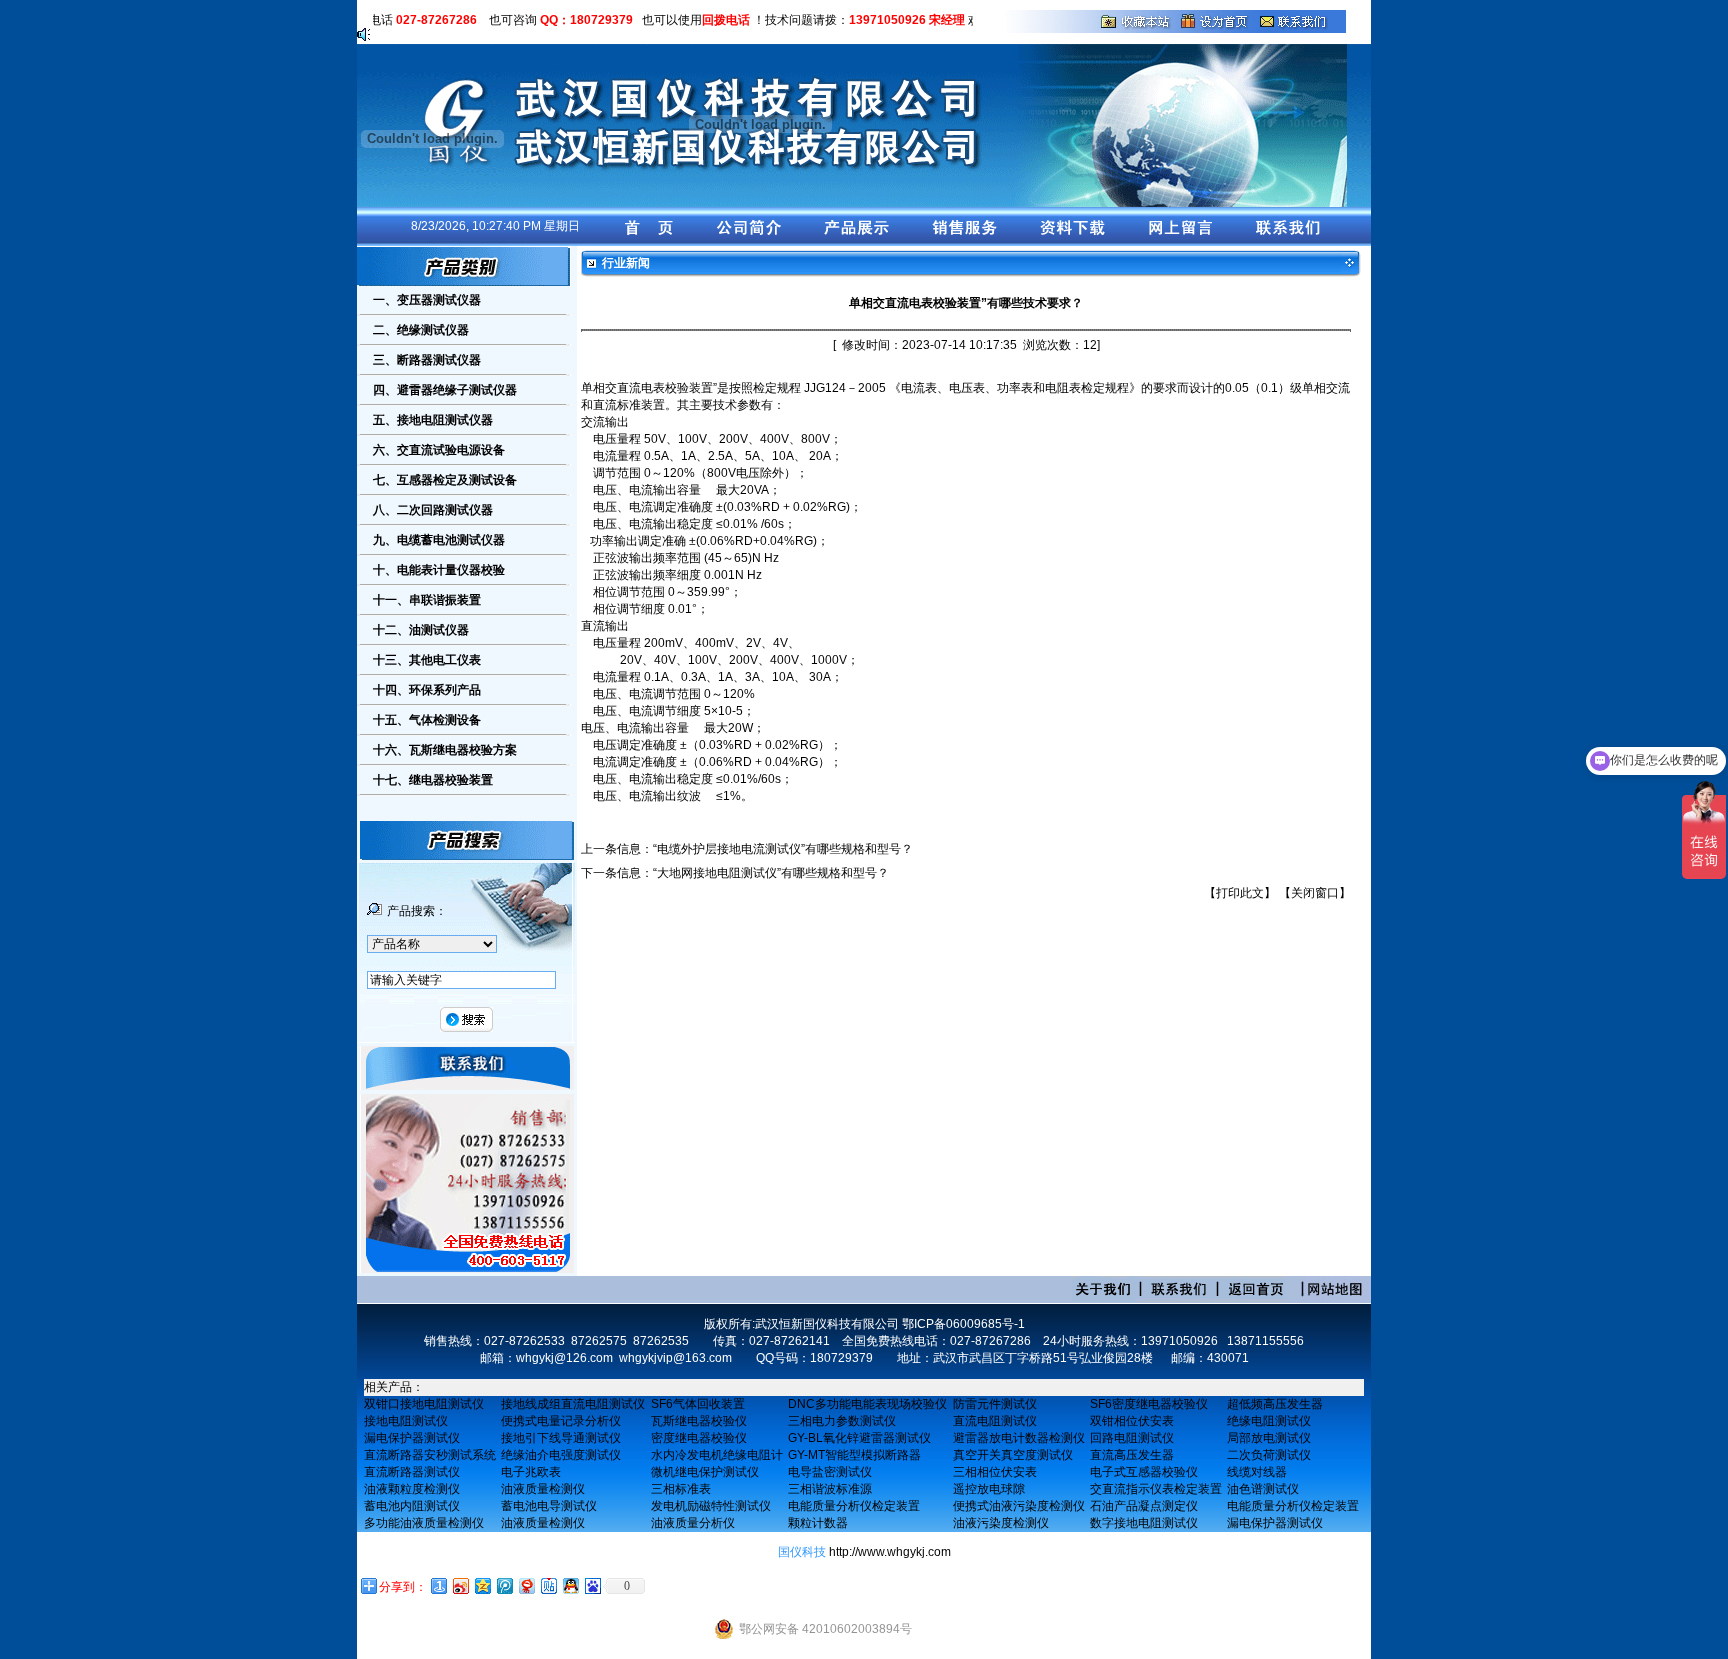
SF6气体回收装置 (698, 1404)
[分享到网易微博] (526, 1585)
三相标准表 (681, 1489)
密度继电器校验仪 (699, 1438)
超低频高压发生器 (1275, 1404)
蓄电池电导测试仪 (549, 1506)
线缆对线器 (1257, 1472)
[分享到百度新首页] (592, 1585)
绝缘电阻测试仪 (1269, 1421)
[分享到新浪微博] (460, 1585)
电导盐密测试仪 (830, 1472)
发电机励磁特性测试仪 (711, 1506)
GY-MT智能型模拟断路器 (854, 1455)
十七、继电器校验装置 (433, 780)
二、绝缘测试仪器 (421, 330)
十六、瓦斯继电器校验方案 (445, 750)
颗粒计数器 (818, 1523)
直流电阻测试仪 (995, 1421)
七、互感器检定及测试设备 (445, 480)
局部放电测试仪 (1269, 1438)
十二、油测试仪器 (421, 630)
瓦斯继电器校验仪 (699, 1421)
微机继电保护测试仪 (705, 1472)
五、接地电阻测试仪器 (433, 420)
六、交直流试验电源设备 (439, 450)
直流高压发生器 (1132, 1455)
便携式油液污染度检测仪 (1019, 1506)
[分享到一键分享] (438, 1585)
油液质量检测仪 (543, 1489)
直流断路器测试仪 (412, 1472)
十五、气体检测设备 (427, 720)
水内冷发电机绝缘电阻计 (717, 1455)
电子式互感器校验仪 (1144, 1472)
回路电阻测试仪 (1132, 1438)
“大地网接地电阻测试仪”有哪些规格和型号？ (771, 873)
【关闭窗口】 (1315, 893)
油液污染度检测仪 (1001, 1523)
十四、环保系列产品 (427, 690)
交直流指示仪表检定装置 (1156, 1489)
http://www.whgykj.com (890, 1552)
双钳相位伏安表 (1132, 1421)
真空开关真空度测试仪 (1013, 1455)
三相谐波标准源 (830, 1489)
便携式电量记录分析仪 (561, 1421)
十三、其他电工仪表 (427, 660)
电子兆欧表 (531, 1472)
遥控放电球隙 (989, 1489)
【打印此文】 (1240, 893)
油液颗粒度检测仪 (412, 1489)
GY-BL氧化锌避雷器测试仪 (859, 1438)
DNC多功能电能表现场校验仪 (867, 1404)
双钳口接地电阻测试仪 (424, 1404)
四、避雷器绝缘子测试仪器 (445, 390)
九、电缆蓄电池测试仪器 (439, 540)
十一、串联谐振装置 (427, 600)
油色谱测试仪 (1263, 1489)
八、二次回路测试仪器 (433, 510)
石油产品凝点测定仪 (1144, 1506)
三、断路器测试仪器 (427, 360)
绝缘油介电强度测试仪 (561, 1455)
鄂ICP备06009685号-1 (963, 1324)
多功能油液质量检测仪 (424, 1523)
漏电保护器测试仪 (412, 1438)
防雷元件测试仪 (995, 1404)
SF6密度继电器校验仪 (1149, 1404)
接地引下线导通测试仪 (561, 1438)
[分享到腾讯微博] (504, 1585)
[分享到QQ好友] (570, 1585)
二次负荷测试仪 (1269, 1455)
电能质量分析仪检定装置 (854, 1506)
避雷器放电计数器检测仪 (1019, 1438)
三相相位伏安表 (995, 1472)
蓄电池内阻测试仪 (412, 1506)
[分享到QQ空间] (482, 1585)
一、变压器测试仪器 (427, 300)
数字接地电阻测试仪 (1144, 1523)
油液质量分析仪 (693, 1523)
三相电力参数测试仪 (842, 1421)
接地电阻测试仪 (406, 1421)
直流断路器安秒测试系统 (430, 1455)
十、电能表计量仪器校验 (439, 570)
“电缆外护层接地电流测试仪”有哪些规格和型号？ (783, 849)
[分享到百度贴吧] (548, 1585)
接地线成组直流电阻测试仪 (573, 1404)
